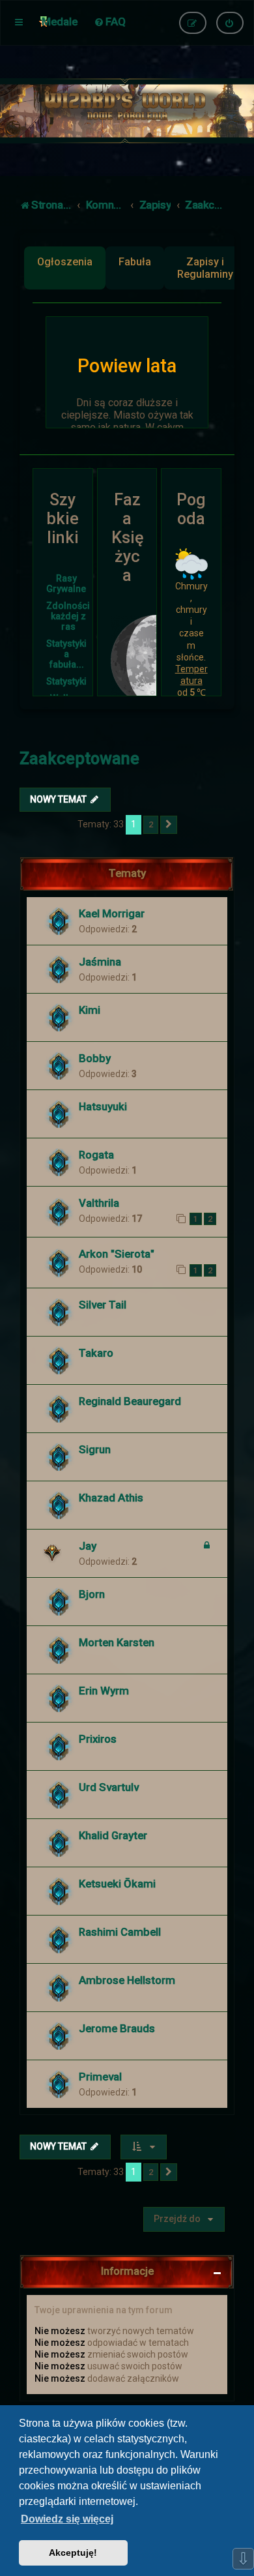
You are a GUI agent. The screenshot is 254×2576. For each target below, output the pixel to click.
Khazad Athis (111, 1498)
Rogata (96, 1155)
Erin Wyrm (104, 1691)
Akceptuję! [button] (73, 2553)
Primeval (100, 2077)
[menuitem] (110, 22)
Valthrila (99, 1203)
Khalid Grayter (113, 1835)
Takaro (96, 1353)
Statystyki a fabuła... (66, 654)
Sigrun (95, 1449)
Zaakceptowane (79, 759)
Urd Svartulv (109, 1787)
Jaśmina (100, 962)
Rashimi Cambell (120, 1932)
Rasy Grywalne (66, 584)
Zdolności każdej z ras (68, 616)
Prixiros (98, 1739)
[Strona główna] (127, 111)
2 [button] (151, 824)
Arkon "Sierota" (117, 1254)
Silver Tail (103, 1305)
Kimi (90, 1010)
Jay (88, 1546)
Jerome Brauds (117, 2028)
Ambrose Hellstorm (127, 1980)
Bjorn (92, 1594)
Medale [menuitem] (60, 22)
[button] (169, 825)
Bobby (95, 1058)
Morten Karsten (117, 1642)
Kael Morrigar (112, 913)
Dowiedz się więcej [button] (67, 2519)
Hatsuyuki (103, 1106)
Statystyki (66, 681)
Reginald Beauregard (130, 1401)
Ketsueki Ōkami (117, 1884)
